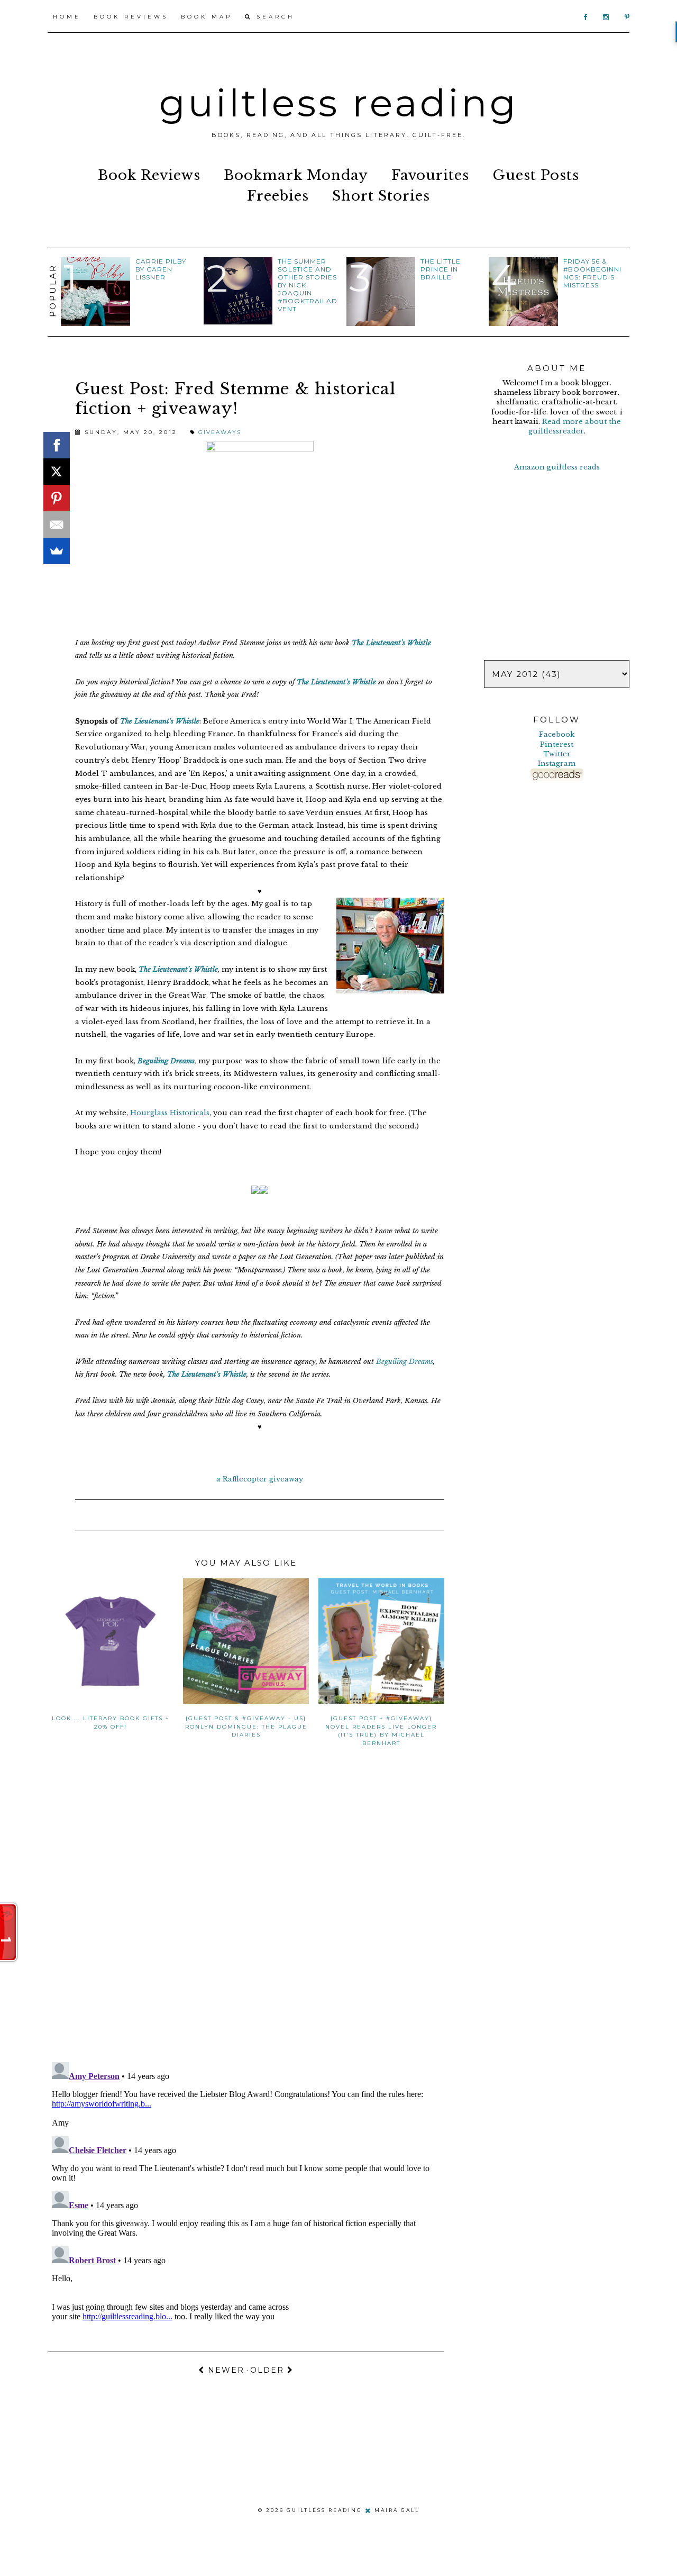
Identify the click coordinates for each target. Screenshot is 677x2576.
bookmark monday (296, 175)
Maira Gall (397, 2510)
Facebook (557, 734)
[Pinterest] (57, 498)
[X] (57, 472)
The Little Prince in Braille (441, 269)
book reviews (149, 175)
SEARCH (273, 17)
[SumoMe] (57, 551)
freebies (278, 196)
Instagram (557, 763)
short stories (381, 196)
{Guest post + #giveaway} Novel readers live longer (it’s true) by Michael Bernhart (381, 1730)
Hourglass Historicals (170, 1113)
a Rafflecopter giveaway (260, 1479)
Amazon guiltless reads (557, 467)
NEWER (225, 2370)
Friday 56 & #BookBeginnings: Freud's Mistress (592, 273)
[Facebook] (57, 445)
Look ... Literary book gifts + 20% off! (111, 1722)
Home (67, 17)
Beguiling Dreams (166, 1061)
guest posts (536, 175)
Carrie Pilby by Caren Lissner (161, 269)
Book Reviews (131, 17)
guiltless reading (339, 103)
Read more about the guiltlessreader (575, 426)
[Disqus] (246, 1916)
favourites (430, 175)
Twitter (557, 754)
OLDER (269, 2370)
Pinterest (557, 744)
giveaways (220, 432)
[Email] (57, 525)
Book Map (207, 17)
